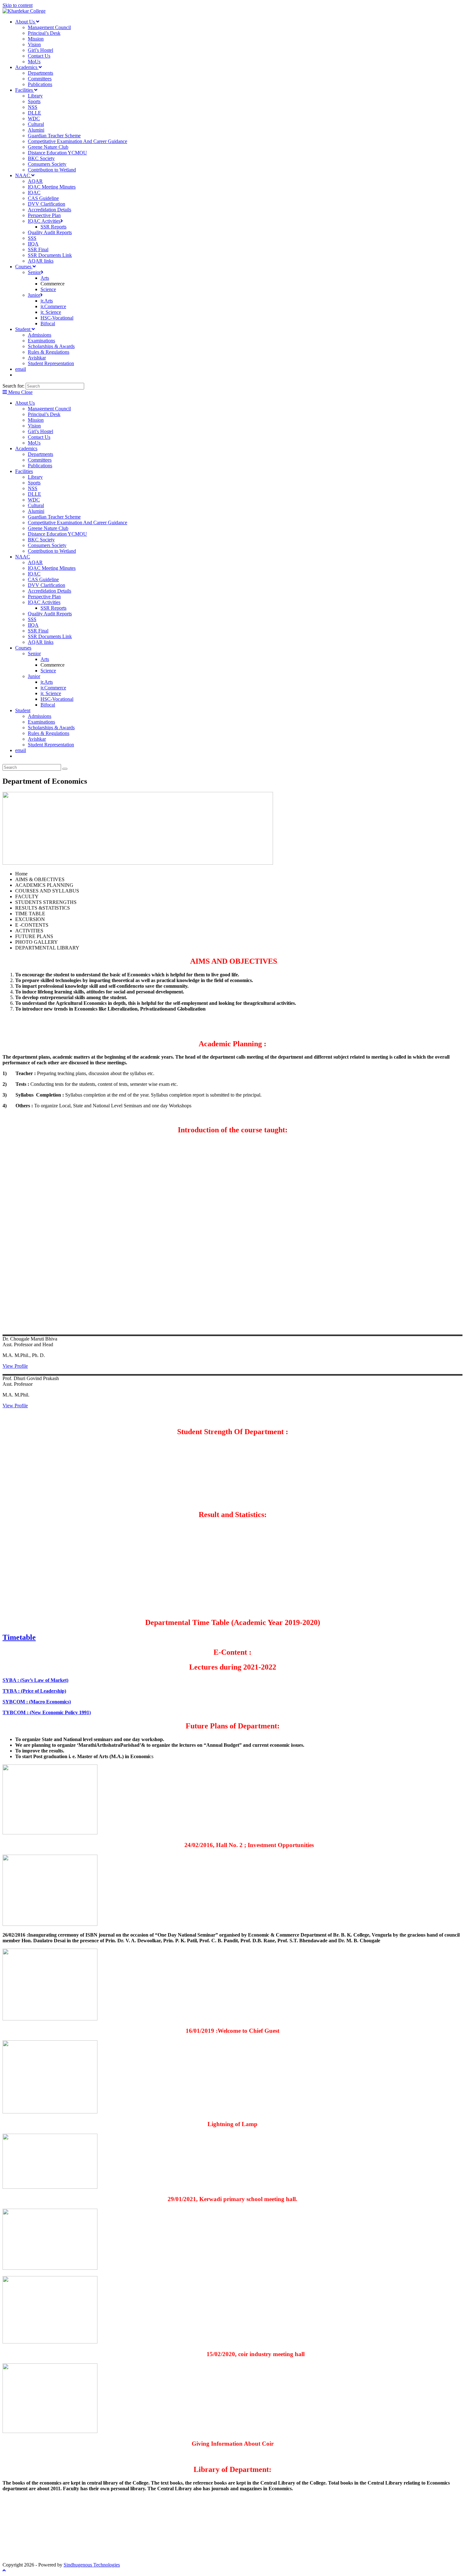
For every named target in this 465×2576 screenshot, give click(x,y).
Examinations (41, 722)
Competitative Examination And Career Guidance (77, 523)
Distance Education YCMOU (57, 534)
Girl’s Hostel (40, 431)
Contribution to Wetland (52, 551)
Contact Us (39, 437)
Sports (34, 483)
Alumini (36, 511)
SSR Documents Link (50, 636)
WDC (34, 500)
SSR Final (38, 631)
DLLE (34, 494)
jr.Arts (47, 682)
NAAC (23, 557)
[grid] (93, 1235)
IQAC (34, 574)
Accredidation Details (50, 591)
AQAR (35, 562)
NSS (33, 488)
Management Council (49, 409)
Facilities (24, 471)
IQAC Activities (44, 602)
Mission (36, 420)
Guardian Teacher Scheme (54, 517)
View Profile (15, 1366)
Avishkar (37, 739)
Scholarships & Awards (51, 728)
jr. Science (51, 693)
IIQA (33, 625)
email (21, 750)
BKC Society (41, 540)
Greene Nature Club (48, 528)
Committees (40, 460)
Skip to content (18, 5)
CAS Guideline (43, 579)
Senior (34, 653)
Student (23, 710)
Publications (40, 466)
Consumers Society (47, 545)
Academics (26, 448)
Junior (34, 676)
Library (35, 477)
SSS (32, 619)
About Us (25, 403)
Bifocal (48, 705)
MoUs (34, 443)
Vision (34, 426)
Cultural (36, 505)
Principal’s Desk (44, 414)
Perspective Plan (44, 597)
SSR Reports (53, 608)
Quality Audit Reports (50, 614)
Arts (45, 659)
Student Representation (51, 745)
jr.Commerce (53, 688)
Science (48, 671)
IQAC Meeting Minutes (52, 568)
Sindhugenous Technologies (92, 2565)
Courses (23, 648)
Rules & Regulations (49, 733)
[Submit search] (65, 769)
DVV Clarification (46, 585)
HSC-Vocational (57, 699)
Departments (40, 454)
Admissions (40, 716)
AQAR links (41, 642)
